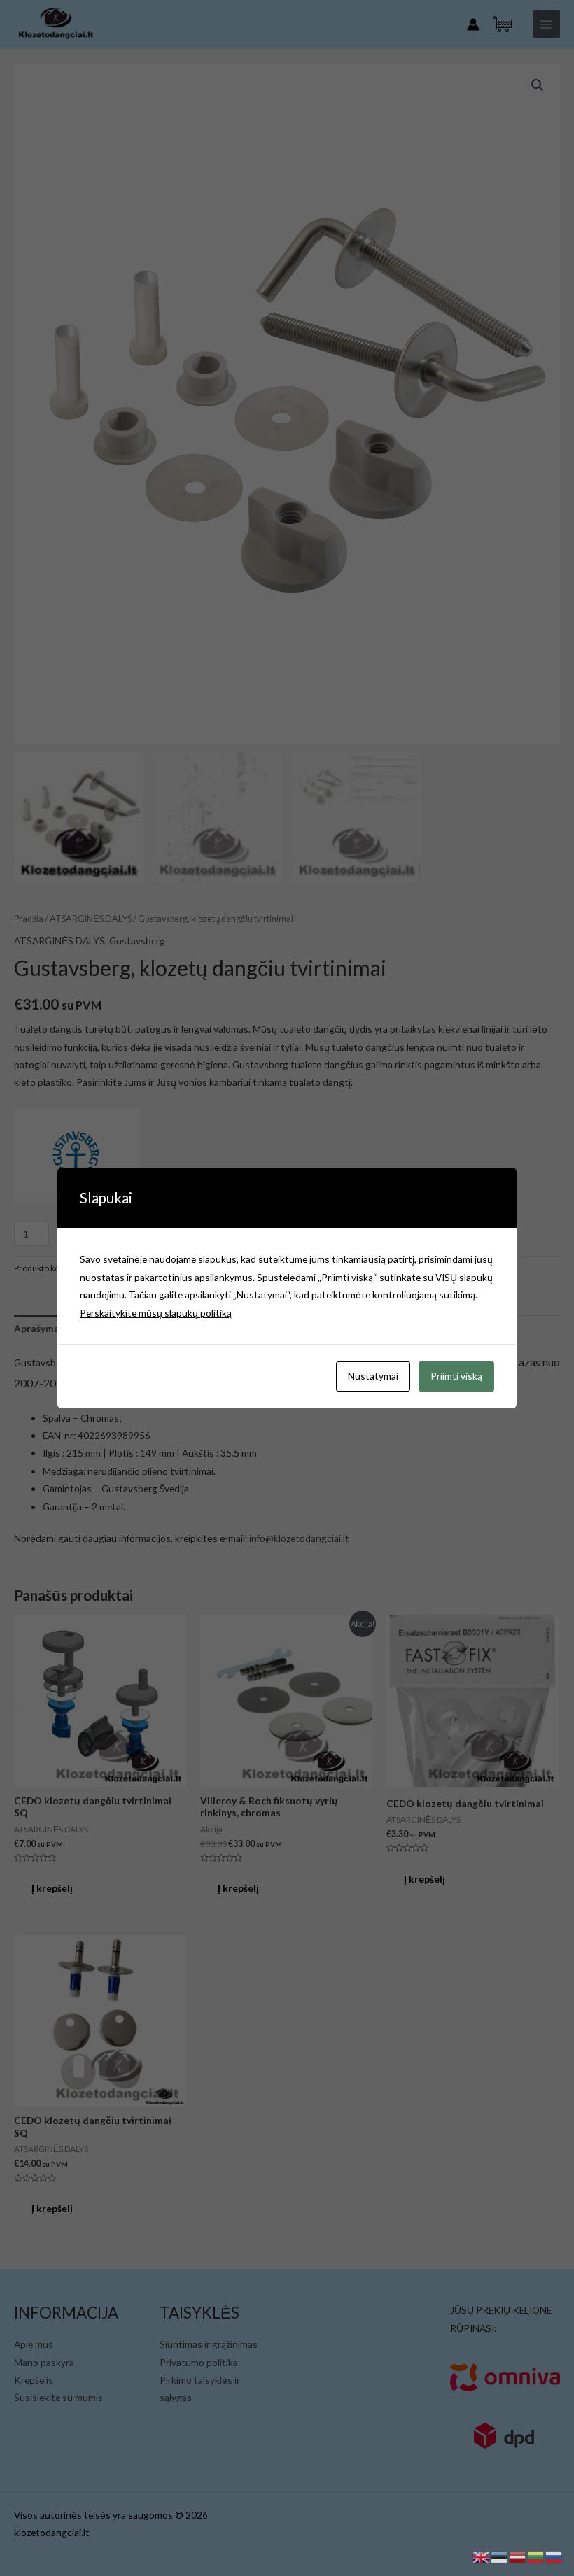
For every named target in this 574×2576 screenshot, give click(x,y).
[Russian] (554, 2555)
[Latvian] (518, 2555)
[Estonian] (500, 2555)
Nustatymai (373, 1376)
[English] (482, 2555)
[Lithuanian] (536, 2555)
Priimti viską (456, 1376)
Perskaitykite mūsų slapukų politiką (156, 1313)
